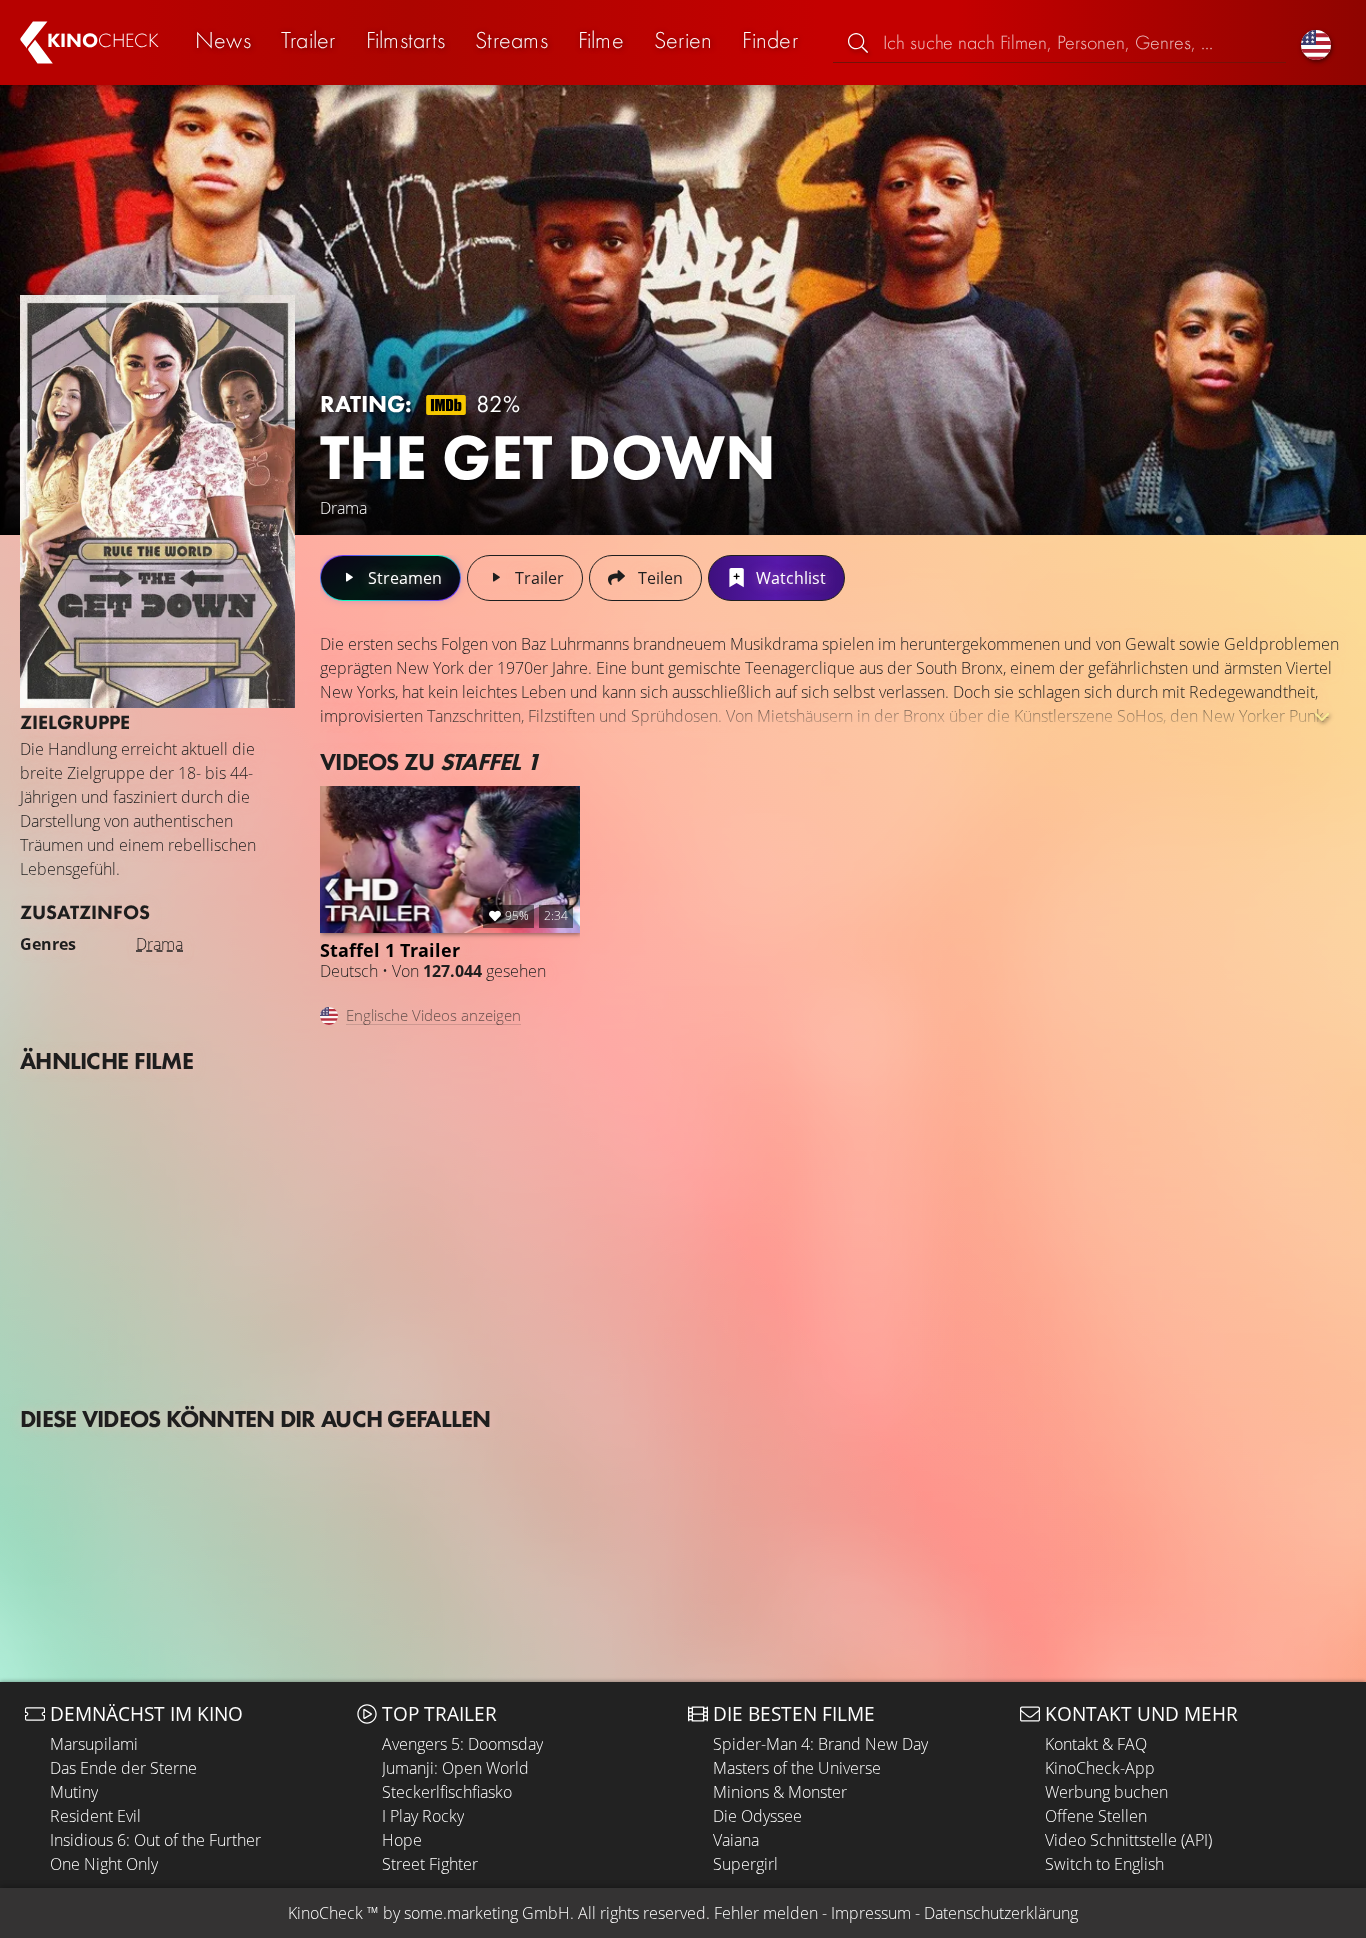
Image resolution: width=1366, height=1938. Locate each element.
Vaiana (736, 1840)
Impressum (871, 1913)
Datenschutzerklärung (1001, 1913)
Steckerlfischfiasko (447, 1792)
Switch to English (1104, 1864)
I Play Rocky (423, 1816)
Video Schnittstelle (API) (1128, 1840)
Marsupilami (94, 1744)
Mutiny (74, 1792)
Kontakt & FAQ (1096, 1744)
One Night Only (104, 1864)
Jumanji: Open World (455, 1768)
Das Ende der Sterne (123, 1768)
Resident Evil (95, 1816)
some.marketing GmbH (487, 1913)
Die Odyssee (757, 1816)
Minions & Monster (780, 1792)
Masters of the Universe (797, 1768)
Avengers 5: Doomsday (462, 1744)
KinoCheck (325, 1913)
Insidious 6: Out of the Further (155, 1840)
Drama (159, 944)
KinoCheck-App (1100, 1768)
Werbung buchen (1106, 1792)
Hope (402, 1840)
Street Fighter (430, 1864)
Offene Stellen (1096, 1816)
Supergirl (745, 1864)
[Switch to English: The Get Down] (1316, 42)
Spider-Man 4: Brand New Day (820, 1744)
